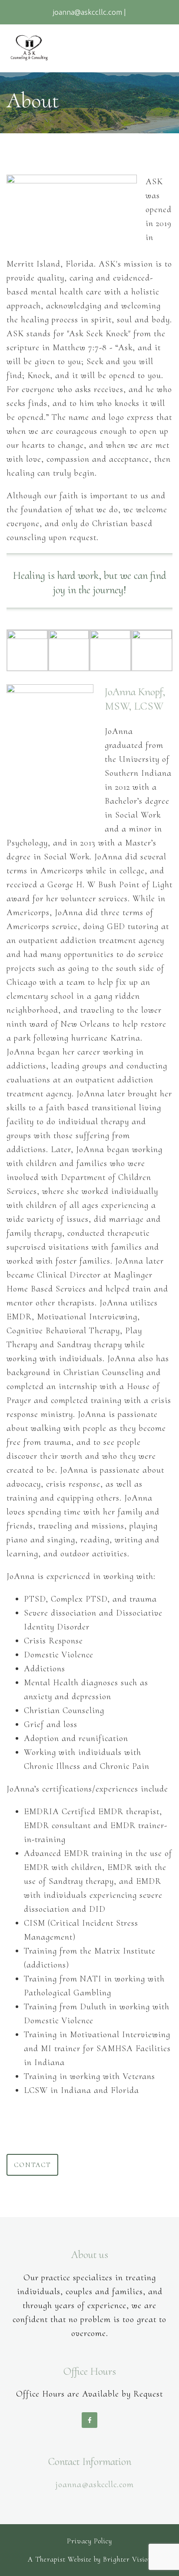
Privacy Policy (89, 2541)
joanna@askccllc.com (94, 2485)
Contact (32, 2165)
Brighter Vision (127, 2559)
